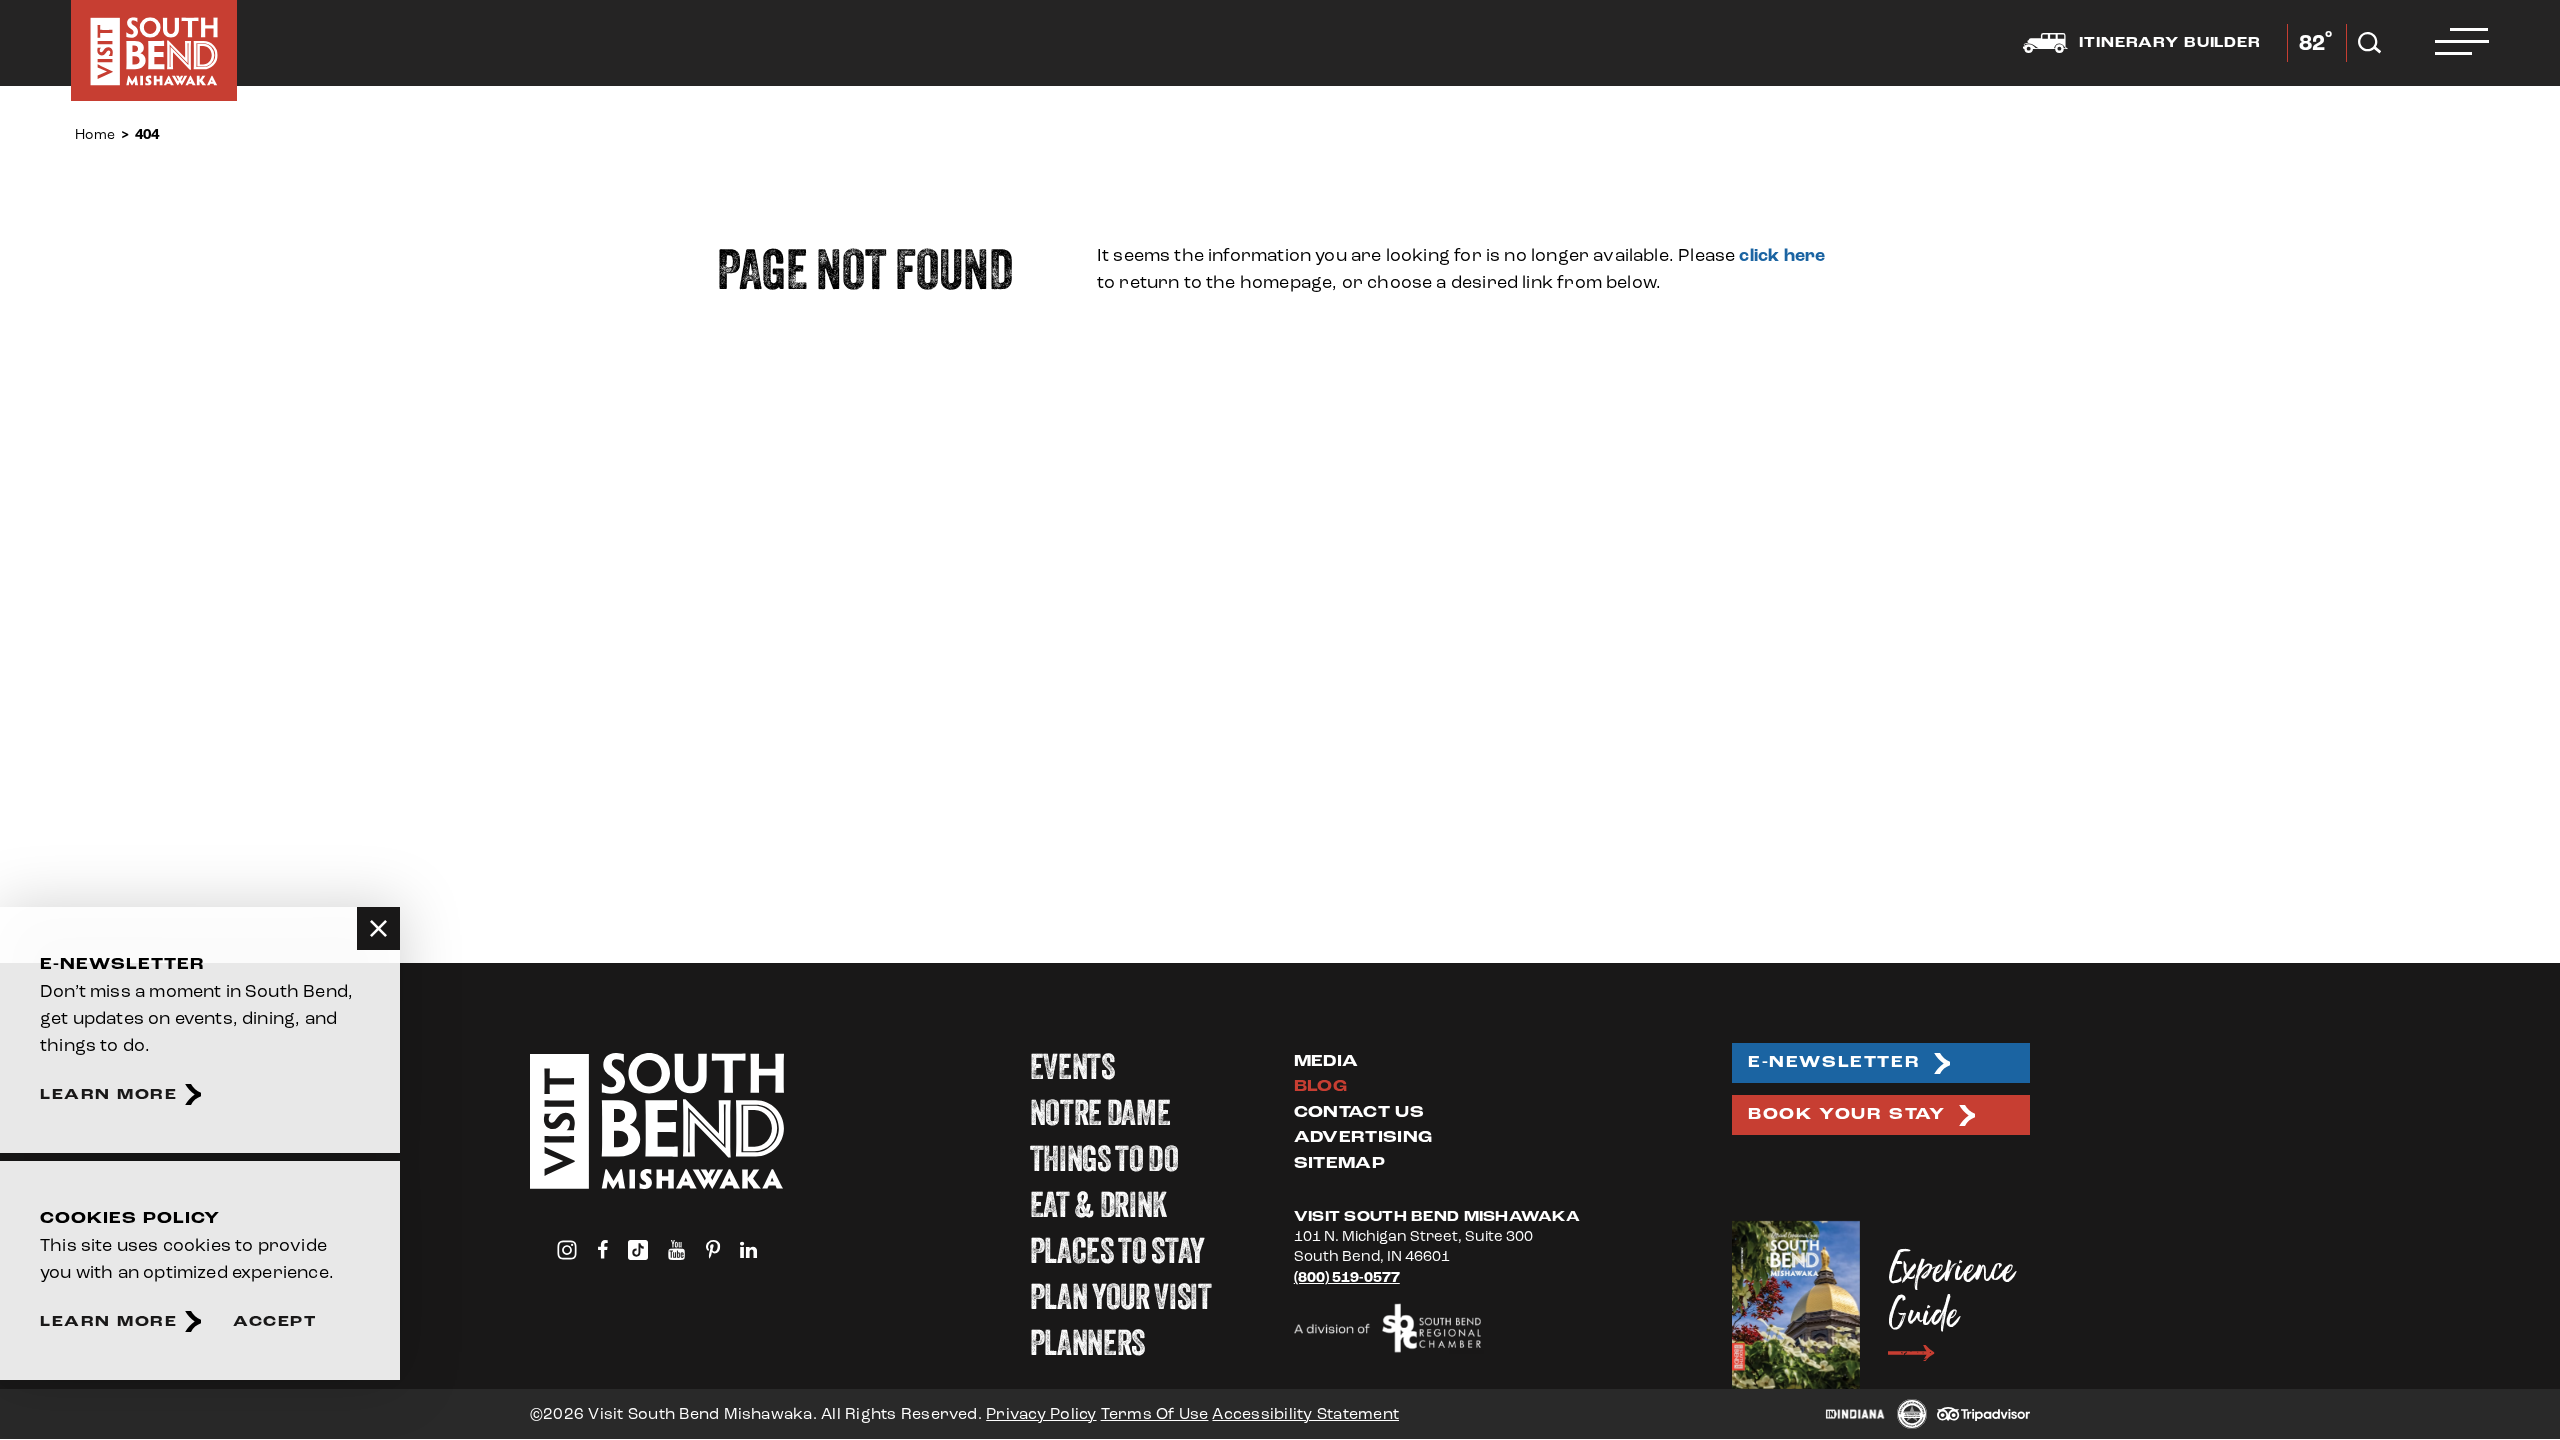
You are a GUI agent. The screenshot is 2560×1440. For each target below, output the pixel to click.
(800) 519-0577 (1347, 1278)
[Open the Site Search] (2369, 43)
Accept (274, 1321)
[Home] (154, 50)
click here (1782, 255)
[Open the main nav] (2462, 43)
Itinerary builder (2169, 43)
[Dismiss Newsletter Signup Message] (378, 928)
